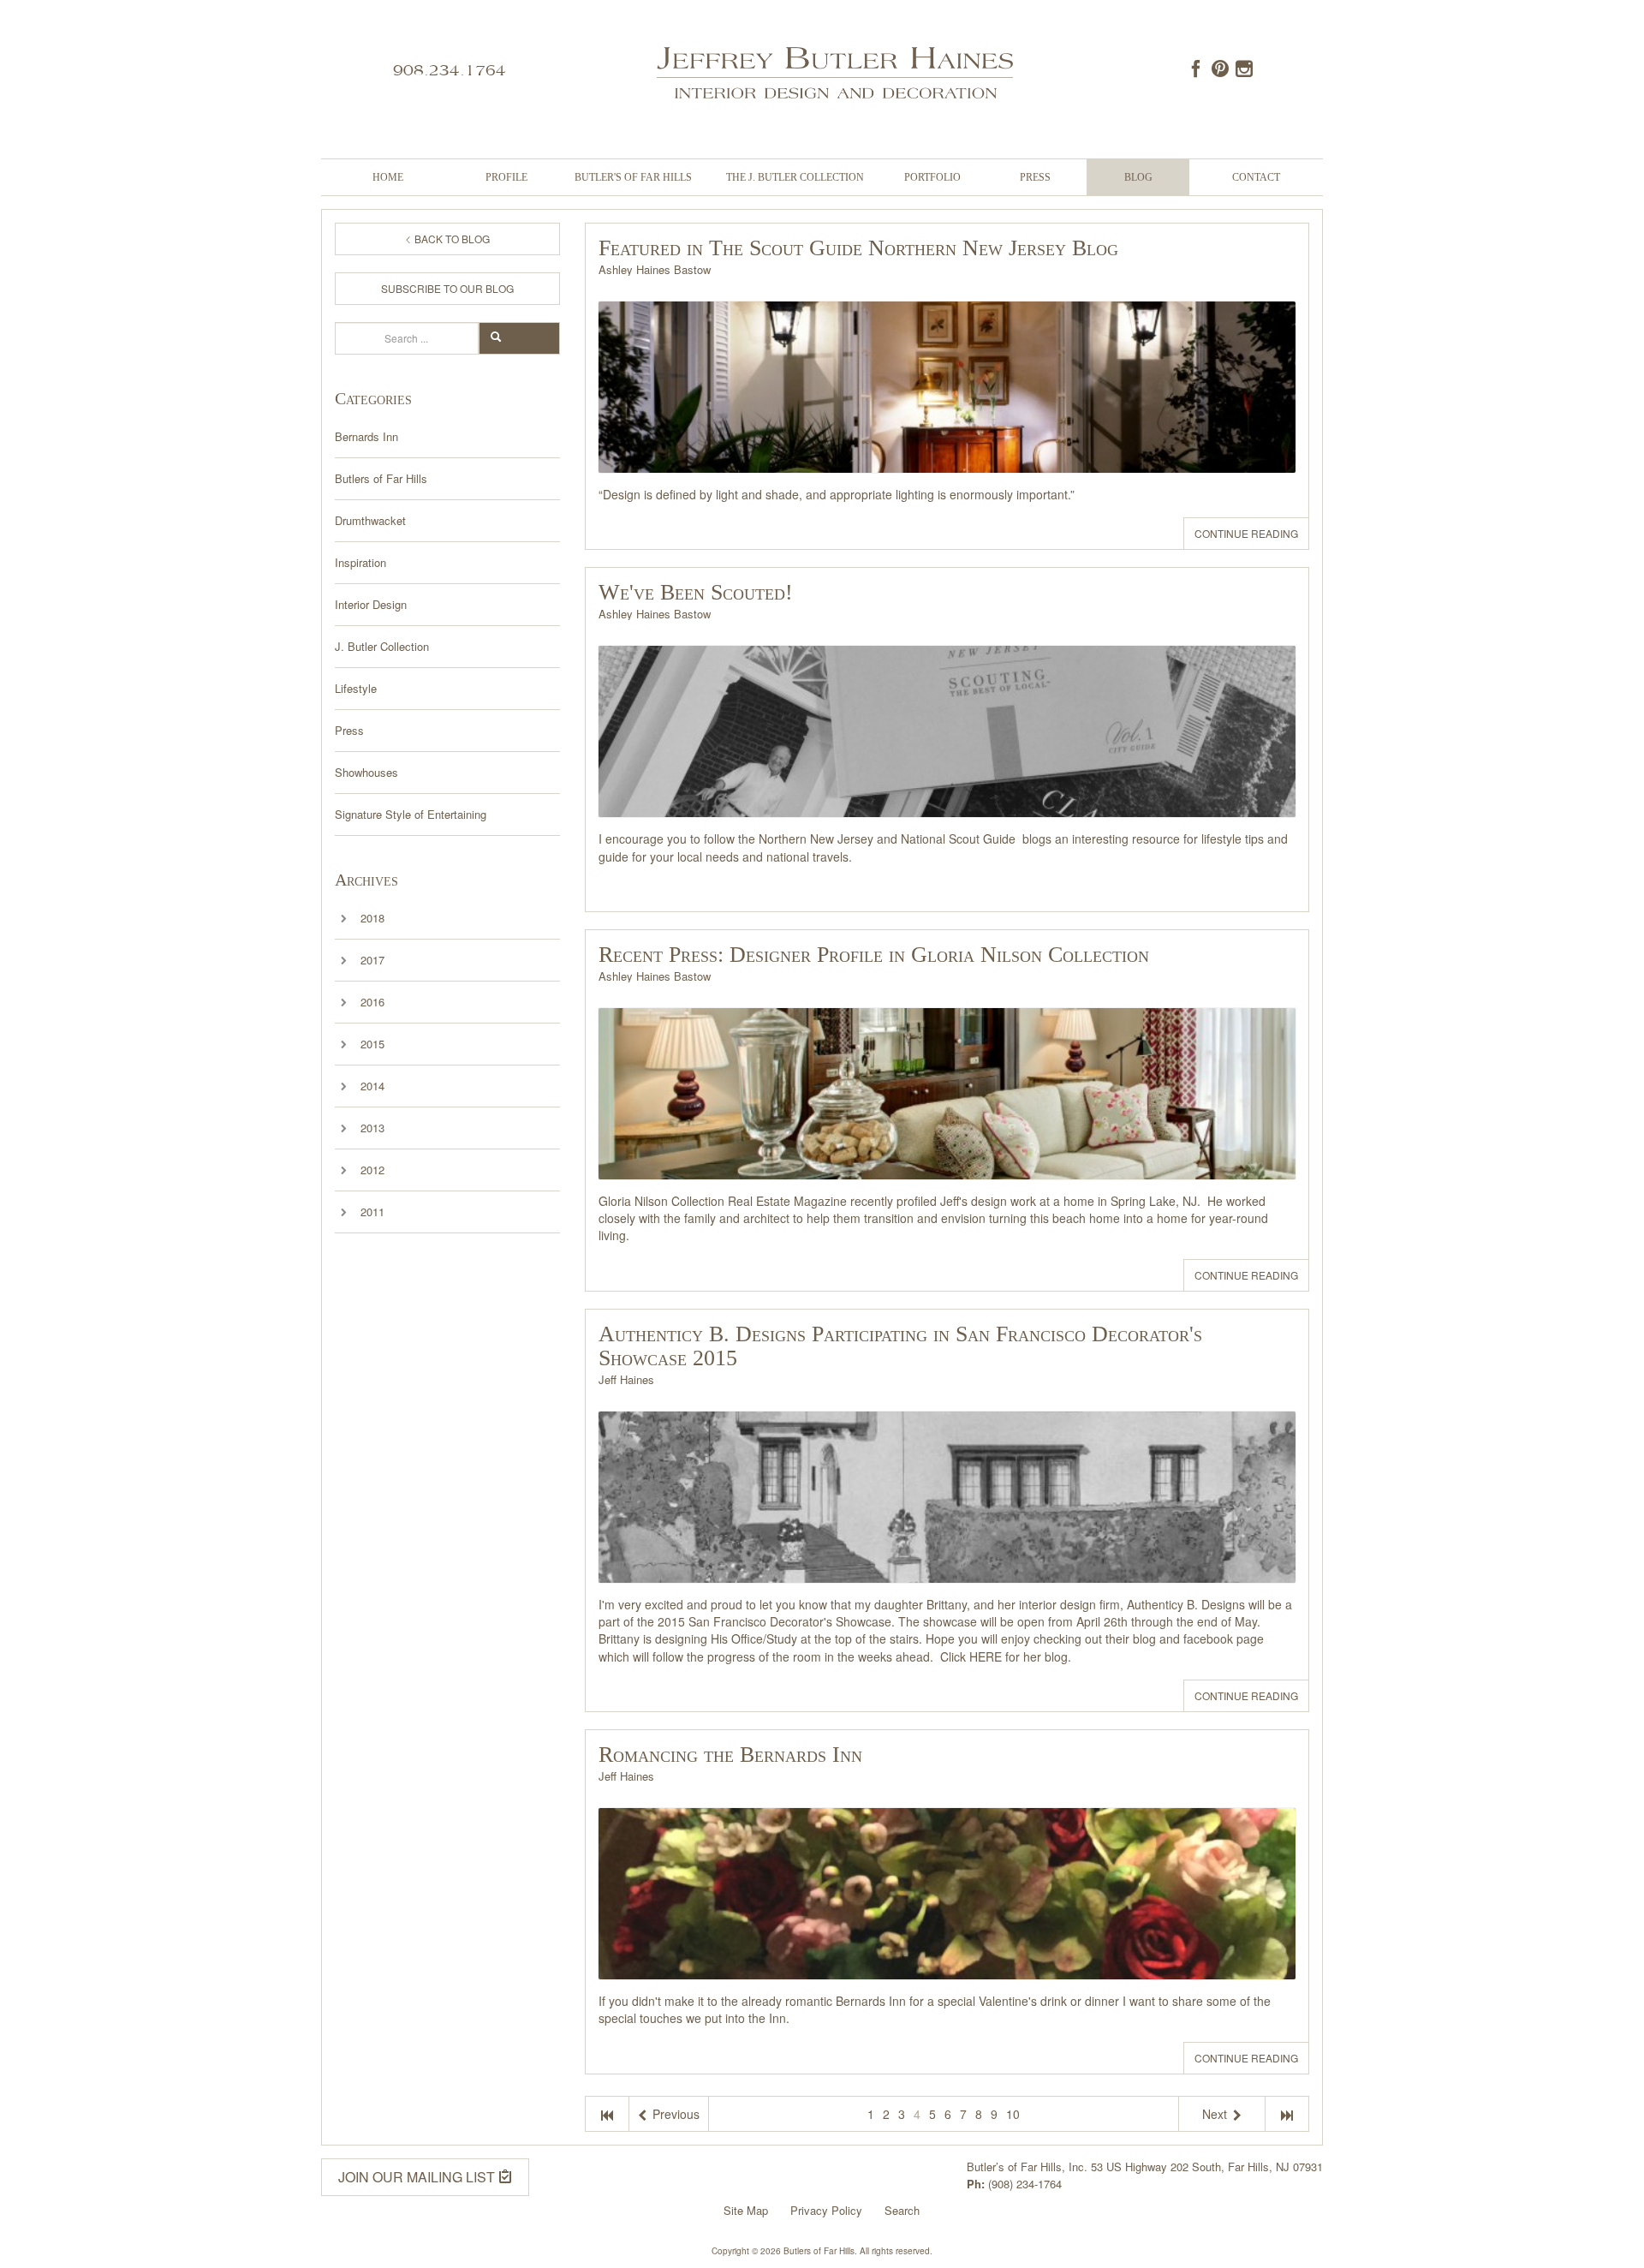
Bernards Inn (366, 436)
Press (1035, 177)
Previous (674, 2114)
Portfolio (932, 177)
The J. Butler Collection (795, 177)
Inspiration (360, 562)
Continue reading (1246, 533)
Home (388, 177)
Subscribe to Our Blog (447, 288)
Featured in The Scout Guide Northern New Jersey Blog (858, 248)
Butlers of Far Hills (381, 478)
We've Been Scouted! (696, 592)
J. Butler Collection (382, 646)
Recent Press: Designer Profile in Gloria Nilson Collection (874, 955)
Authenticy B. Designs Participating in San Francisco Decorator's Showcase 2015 (900, 1346)
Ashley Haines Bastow (655, 269)
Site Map (746, 2210)
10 (1013, 2114)
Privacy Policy (826, 2210)
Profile (506, 177)
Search (527, 338)
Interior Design (371, 604)
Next (1216, 2114)
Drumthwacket (370, 520)
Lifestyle (356, 688)
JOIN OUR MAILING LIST (418, 2177)
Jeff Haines (626, 1379)
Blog (1138, 177)
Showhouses (366, 772)
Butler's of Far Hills (633, 177)
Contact (1256, 177)
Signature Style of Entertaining (411, 814)
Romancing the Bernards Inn (730, 1755)
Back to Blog (451, 239)
